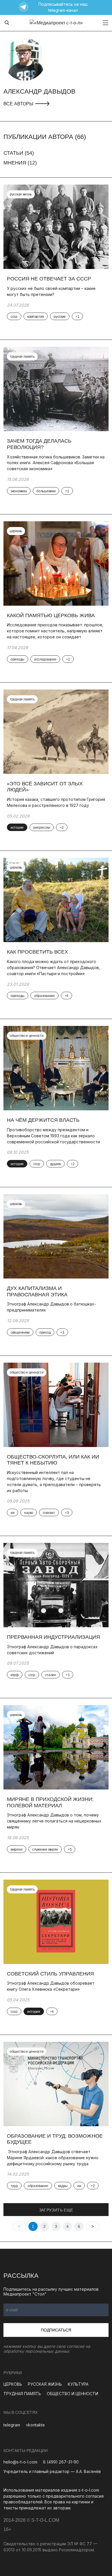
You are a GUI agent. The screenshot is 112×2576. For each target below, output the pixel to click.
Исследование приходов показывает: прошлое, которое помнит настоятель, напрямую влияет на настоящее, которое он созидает (55, 631)
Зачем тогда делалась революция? (39, 444)
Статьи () (19, 153)
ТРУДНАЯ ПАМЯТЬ (22, 2394)
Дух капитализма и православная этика (37, 1291)
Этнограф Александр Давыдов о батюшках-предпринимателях (51, 1307)
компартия (36, 317)
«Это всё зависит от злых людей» (45, 787)
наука (29, 1513)
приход (45, 1332)
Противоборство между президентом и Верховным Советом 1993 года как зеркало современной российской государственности (53, 1136)
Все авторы (19, 104)
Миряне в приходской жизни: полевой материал (50, 1802)
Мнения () (20, 163)
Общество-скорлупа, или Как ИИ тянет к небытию (53, 1460)
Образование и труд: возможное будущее (55, 2139)
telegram (12, 2425)
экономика (19, 491)
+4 (66, 996)
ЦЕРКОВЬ (13, 2384)
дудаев (55, 1164)
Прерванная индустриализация (53, 1637)
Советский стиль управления (50, 1974)
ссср (14, 317)
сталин (51, 1675)
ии (12, 1513)
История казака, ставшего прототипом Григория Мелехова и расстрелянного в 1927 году (56, 802)
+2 (62, 828)
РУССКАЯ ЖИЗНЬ (45, 2384)
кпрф (15, 1675)
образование (45, 996)
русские (60, 317)
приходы (18, 659)
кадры (63, 2186)
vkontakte (35, 2425)
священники (20, 1332)
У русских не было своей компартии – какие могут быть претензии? (51, 291)
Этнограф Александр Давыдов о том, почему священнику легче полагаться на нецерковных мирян (54, 1821)
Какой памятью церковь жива (51, 615)
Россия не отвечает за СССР (49, 279)
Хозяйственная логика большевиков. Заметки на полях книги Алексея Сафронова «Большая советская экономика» (56, 463)
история (17, 828)
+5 (70, 1849)
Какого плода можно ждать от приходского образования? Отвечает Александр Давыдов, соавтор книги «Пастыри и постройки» (53, 968)
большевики (46, 491)
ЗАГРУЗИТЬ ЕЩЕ (56, 2210)
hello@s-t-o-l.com (20, 2462)
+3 (62, 1332)
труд (14, 2186)
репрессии (42, 828)
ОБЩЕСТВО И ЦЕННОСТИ (73, 2394)
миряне (17, 1849)
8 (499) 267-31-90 (61, 2462)
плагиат (49, 1513)
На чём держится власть (43, 1120)
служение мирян (45, 1849)
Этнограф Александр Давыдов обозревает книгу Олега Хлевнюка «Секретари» (51, 1986)
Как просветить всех (37, 952)
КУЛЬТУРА (78, 2384)
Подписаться (56, 2330)
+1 (77, 317)
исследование (45, 659)
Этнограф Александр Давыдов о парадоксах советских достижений (52, 1650)
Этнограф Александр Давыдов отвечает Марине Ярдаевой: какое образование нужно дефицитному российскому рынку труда (53, 2158)
